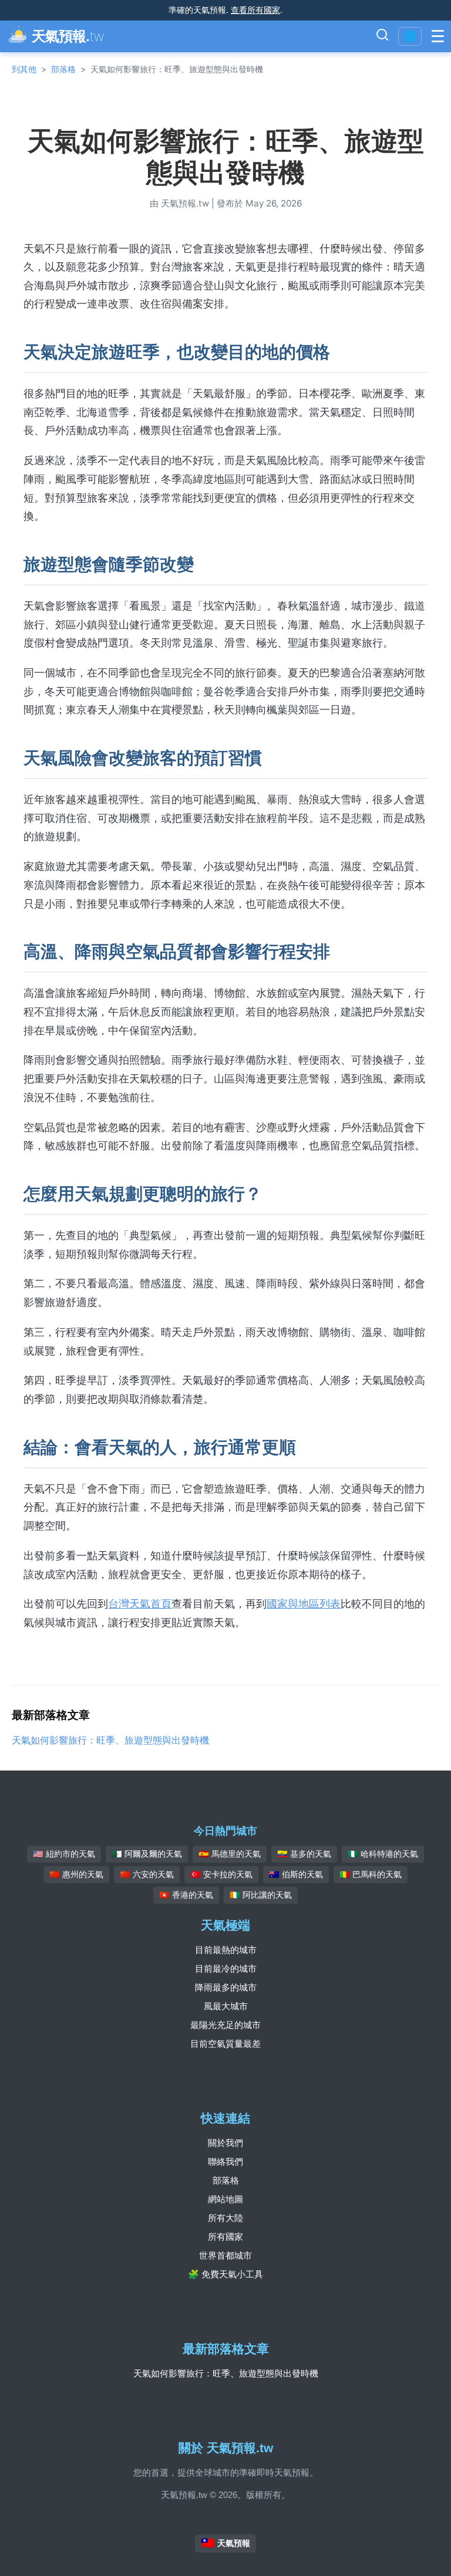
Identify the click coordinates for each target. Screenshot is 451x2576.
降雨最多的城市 (226, 1987)
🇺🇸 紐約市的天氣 (64, 1854)
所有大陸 (225, 2218)
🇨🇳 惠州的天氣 (76, 1874)
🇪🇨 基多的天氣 (304, 1854)
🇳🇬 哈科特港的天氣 (383, 1854)
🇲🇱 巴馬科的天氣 (371, 1874)
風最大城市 (226, 2006)
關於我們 (225, 2143)
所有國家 (225, 2237)
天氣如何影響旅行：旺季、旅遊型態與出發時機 (110, 1740)
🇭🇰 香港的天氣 (186, 1895)
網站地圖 (225, 2199)
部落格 (63, 69)
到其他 (24, 69)
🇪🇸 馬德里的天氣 (230, 1854)
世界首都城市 (225, 2255)
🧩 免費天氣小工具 (225, 2274)
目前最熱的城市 (226, 1950)
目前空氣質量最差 (225, 2044)
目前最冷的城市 (226, 1969)
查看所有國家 (255, 10)
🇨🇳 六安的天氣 (147, 1874)
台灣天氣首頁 (140, 1604)
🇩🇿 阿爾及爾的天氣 (147, 1854)
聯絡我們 (225, 2162)
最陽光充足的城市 (225, 2025)
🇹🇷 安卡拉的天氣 (221, 1874)
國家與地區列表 (304, 1604)
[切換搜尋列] (382, 36)
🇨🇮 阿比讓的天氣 (261, 1895)
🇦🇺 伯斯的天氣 (296, 1874)
